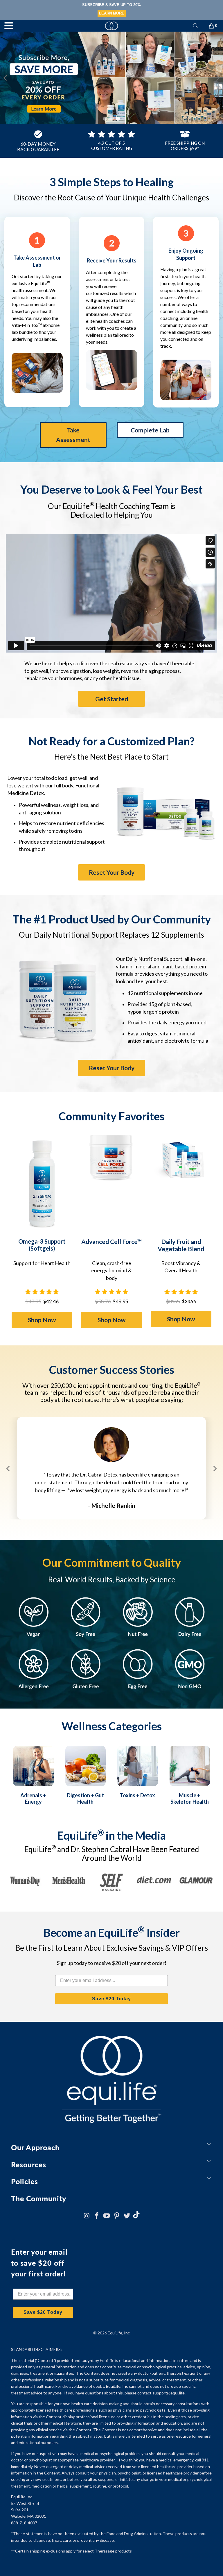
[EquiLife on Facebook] (97, 2216)
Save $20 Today (111, 1999)
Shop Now (42, 1320)
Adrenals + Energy (33, 1798)
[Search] (196, 26)
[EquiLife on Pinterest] (117, 2216)
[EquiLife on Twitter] (127, 2216)
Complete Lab (150, 430)
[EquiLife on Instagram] (87, 2216)
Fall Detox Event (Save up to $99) (112, 5)
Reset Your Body (112, 872)
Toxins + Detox (137, 1795)
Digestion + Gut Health (85, 1798)
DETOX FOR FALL (111, 13)
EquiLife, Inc (119, 2333)
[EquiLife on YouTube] (107, 2216)
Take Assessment (73, 435)
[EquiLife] (111, 26)
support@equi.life (169, 2393)
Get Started (112, 699)
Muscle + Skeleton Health (190, 1798)
